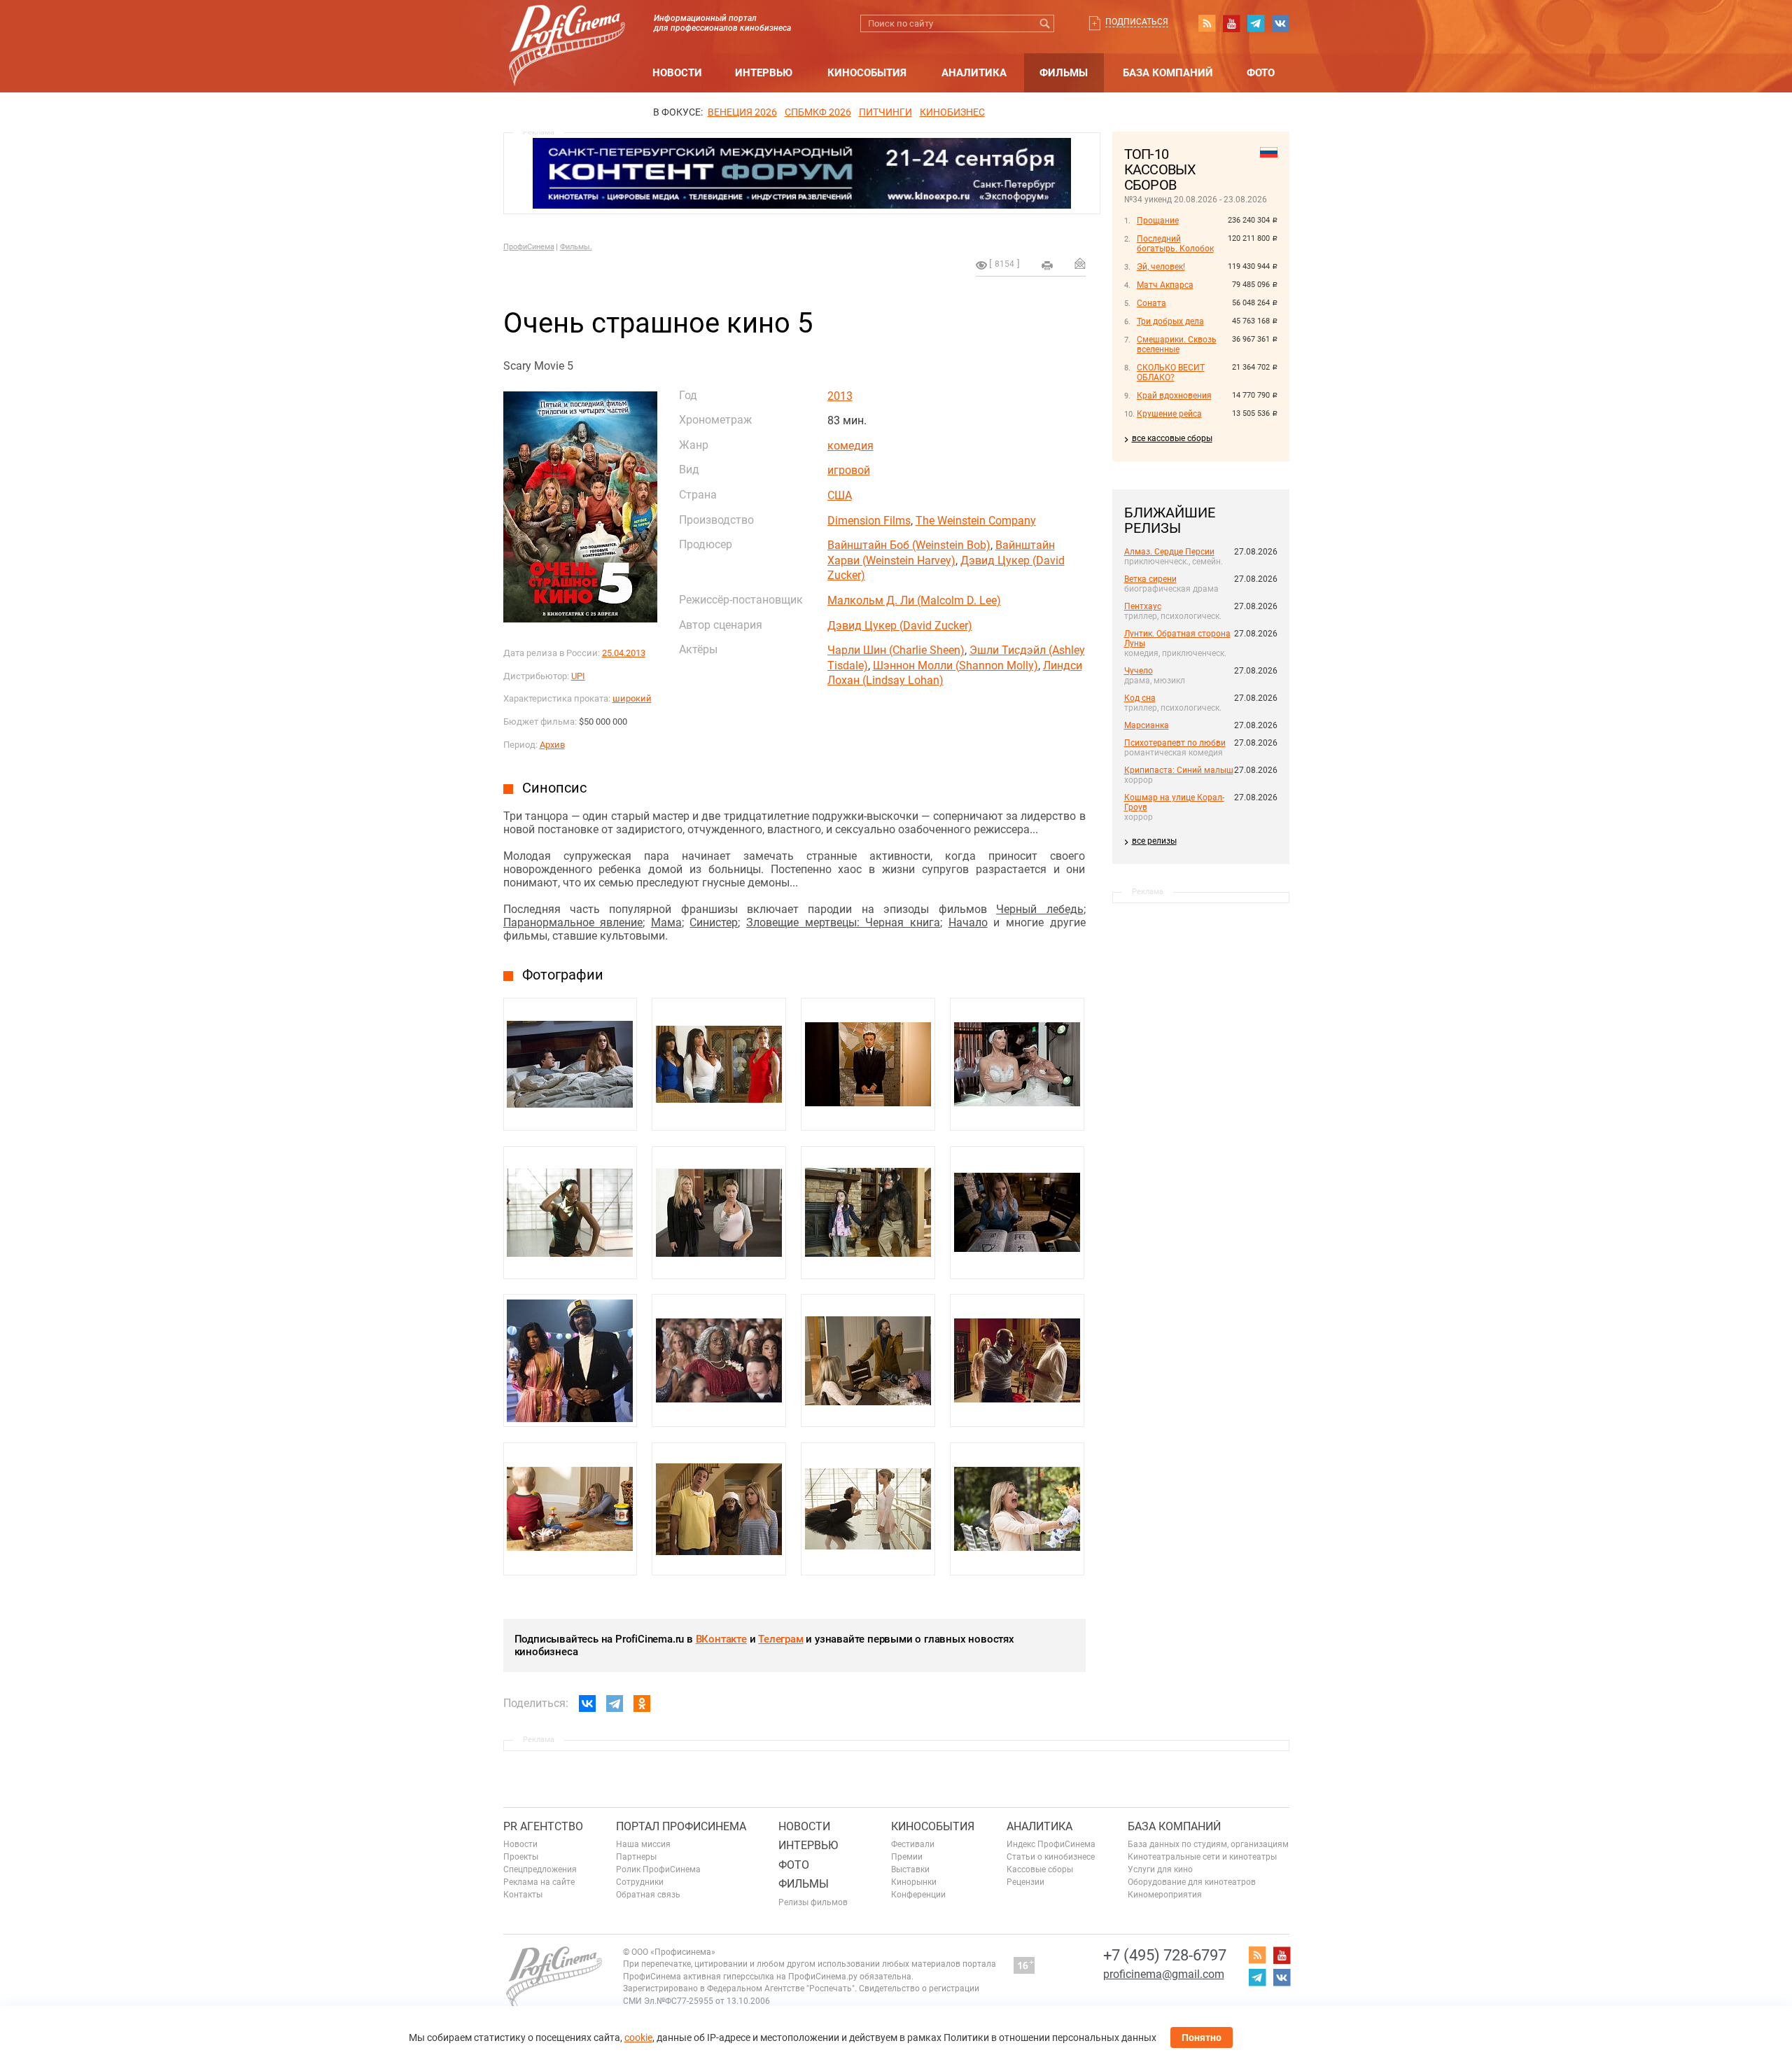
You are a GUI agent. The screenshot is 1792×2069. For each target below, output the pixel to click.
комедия (850, 446)
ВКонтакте (721, 1639)
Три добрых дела (1170, 321)
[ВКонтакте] (587, 1704)
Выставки (910, 1869)
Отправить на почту (1080, 263)
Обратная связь (648, 1895)
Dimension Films (869, 521)
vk (1280, 23)
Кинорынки (914, 1882)
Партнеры (636, 1857)
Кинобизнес (952, 112)
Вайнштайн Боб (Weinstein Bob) (909, 545)
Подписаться (1137, 22)
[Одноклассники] (642, 1704)
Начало (968, 922)
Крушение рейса (1169, 414)
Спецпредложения (540, 1869)
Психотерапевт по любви (1175, 743)
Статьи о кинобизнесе (1051, 1857)
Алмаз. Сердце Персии (1169, 552)
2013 (840, 396)
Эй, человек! (1161, 267)
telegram (1256, 23)
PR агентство (543, 1826)
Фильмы (1064, 73)
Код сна (1140, 698)
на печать (1047, 265)
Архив (552, 745)
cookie (638, 2037)
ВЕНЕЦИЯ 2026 (742, 112)
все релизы (1154, 841)
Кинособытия (867, 73)
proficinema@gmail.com (1164, 1974)
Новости (677, 73)
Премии (907, 1857)
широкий (632, 698)
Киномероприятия (1165, 1895)
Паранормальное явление (573, 922)
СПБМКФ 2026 (818, 112)
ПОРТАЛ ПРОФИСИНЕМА (681, 1826)
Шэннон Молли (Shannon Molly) (955, 666)
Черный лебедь (1039, 909)
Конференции (918, 1895)
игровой (849, 470)
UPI (578, 676)
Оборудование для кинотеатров (1192, 1882)
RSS (1207, 23)
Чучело (1139, 671)
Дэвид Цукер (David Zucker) (900, 626)
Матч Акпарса (1165, 285)
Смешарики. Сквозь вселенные (1177, 344)
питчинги (885, 112)
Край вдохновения (1174, 396)
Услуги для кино (1160, 1869)
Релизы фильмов (813, 1902)
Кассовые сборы (1040, 1869)
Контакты (523, 1895)
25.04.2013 (624, 653)
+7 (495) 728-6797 (1165, 1955)
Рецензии (1025, 1882)
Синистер (714, 922)
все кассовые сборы (1172, 438)
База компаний (1168, 73)
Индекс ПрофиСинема (1051, 1844)
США (840, 495)
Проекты (521, 1857)
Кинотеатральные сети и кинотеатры (1202, 1857)
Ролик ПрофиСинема (658, 1869)
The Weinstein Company (976, 521)
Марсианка (1147, 725)
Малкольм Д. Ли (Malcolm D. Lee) (914, 600)
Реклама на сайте (539, 1882)
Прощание (1158, 221)
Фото (1261, 73)
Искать (1045, 23)
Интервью (764, 73)
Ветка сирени (1150, 579)
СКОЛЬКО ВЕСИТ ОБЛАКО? (1171, 372)
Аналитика (974, 73)
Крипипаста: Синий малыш (1179, 770)
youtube (1231, 23)
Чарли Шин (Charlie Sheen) (896, 650)
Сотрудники (640, 1882)
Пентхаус (1143, 606)
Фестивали (913, 1844)
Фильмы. (576, 247)
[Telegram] (615, 1704)
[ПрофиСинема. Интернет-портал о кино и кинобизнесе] (567, 29)
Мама (666, 922)
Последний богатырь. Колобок (1175, 244)
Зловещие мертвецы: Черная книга (843, 922)
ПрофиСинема (529, 247)
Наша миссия (643, 1844)
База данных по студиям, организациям (1208, 1844)
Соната (1151, 303)
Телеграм (780, 1639)
